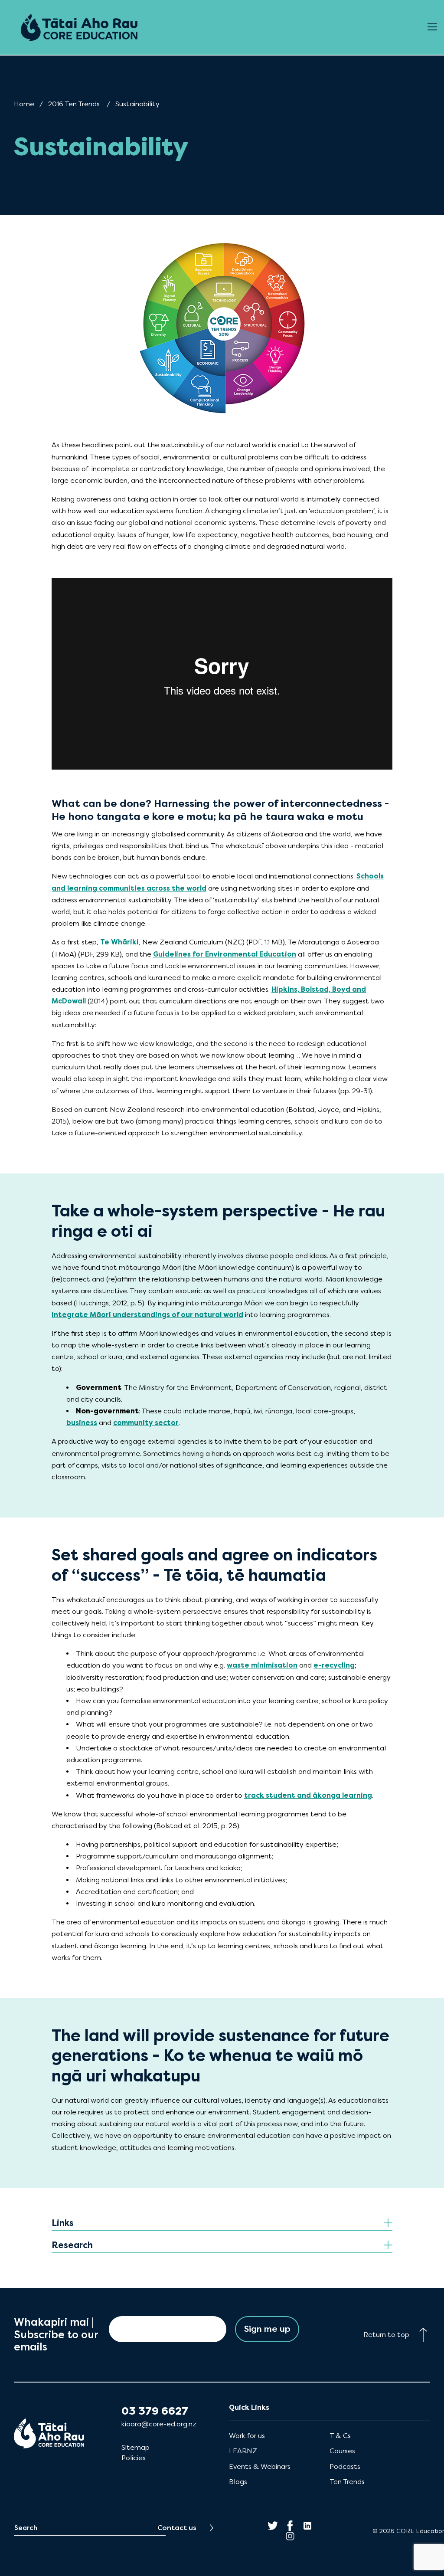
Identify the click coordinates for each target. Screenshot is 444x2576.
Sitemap (135, 2447)
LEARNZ (243, 2451)
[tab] (222, 2224)
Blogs (238, 2482)
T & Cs (340, 2436)
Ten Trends (347, 2482)
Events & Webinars (260, 2466)
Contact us (177, 2528)
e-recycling (334, 1665)
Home (24, 104)
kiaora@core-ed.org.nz (159, 2424)
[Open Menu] (432, 27)
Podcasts (345, 2466)
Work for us (247, 2436)
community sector (146, 1423)
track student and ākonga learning (308, 1795)
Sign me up (267, 2329)
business (82, 1423)
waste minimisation (262, 1665)
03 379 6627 (155, 2411)
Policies (134, 2458)
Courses (342, 2451)
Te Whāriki (119, 942)
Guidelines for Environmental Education (225, 954)
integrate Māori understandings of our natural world (147, 1315)
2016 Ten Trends (74, 104)
